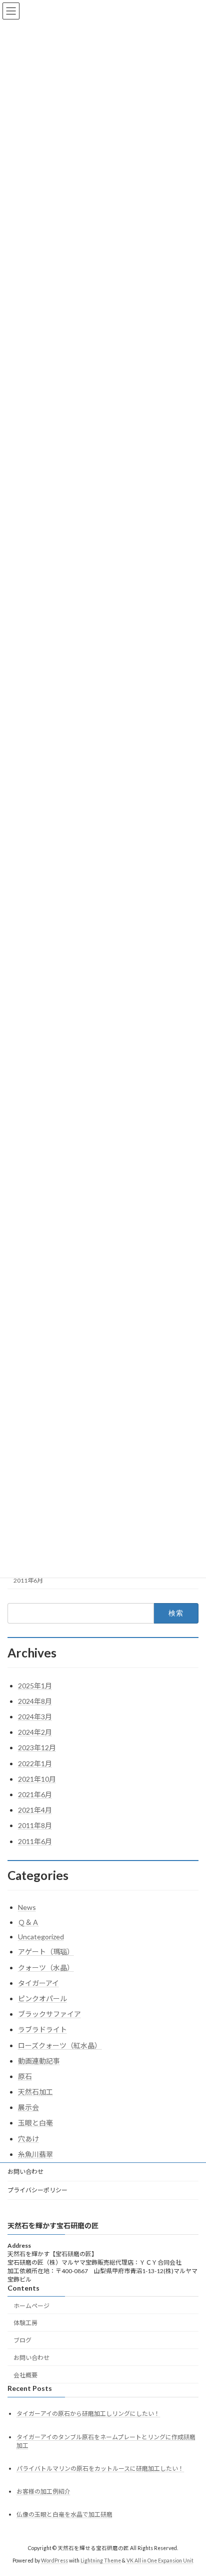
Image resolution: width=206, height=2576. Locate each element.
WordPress (54, 2561)
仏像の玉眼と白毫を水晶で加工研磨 (64, 2514)
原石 (25, 2076)
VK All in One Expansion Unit (160, 2561)
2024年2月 (35, 1732)
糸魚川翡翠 (35, 2154)
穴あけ (28, 2139)
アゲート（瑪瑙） (46, 1952)
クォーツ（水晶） (46, 1968)
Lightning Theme (101, 2561)
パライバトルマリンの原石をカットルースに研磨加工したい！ (100, 2468)
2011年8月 (35, 1825)
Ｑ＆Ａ (28, 1922)
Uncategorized (41, 1937)
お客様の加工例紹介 (43, 2491)
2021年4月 (35, 1810)
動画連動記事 (39, 2061)
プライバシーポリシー (37, 2190)
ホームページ (31, 2305)
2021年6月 (35, 1794)
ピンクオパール (42, 1998)
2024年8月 (35, 1701)
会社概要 (25, 2375)
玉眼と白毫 (35, 2123)
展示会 (28, 2107)
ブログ (22, 2340)
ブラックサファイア (49, 2014)
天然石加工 (35, 2092)
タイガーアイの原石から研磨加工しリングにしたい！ (88, 2414)
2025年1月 (35, 1686)
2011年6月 (28, 1580)
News (27, 1907)
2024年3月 (35, 1717)
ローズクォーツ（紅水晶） (60, 2045)
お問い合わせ (25, 2172)
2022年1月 (35, 1763)
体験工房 (25, 2323)
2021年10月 (37, 1779)
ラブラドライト (42, 2029)
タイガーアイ (38, 1983)
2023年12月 (37, 1748)
